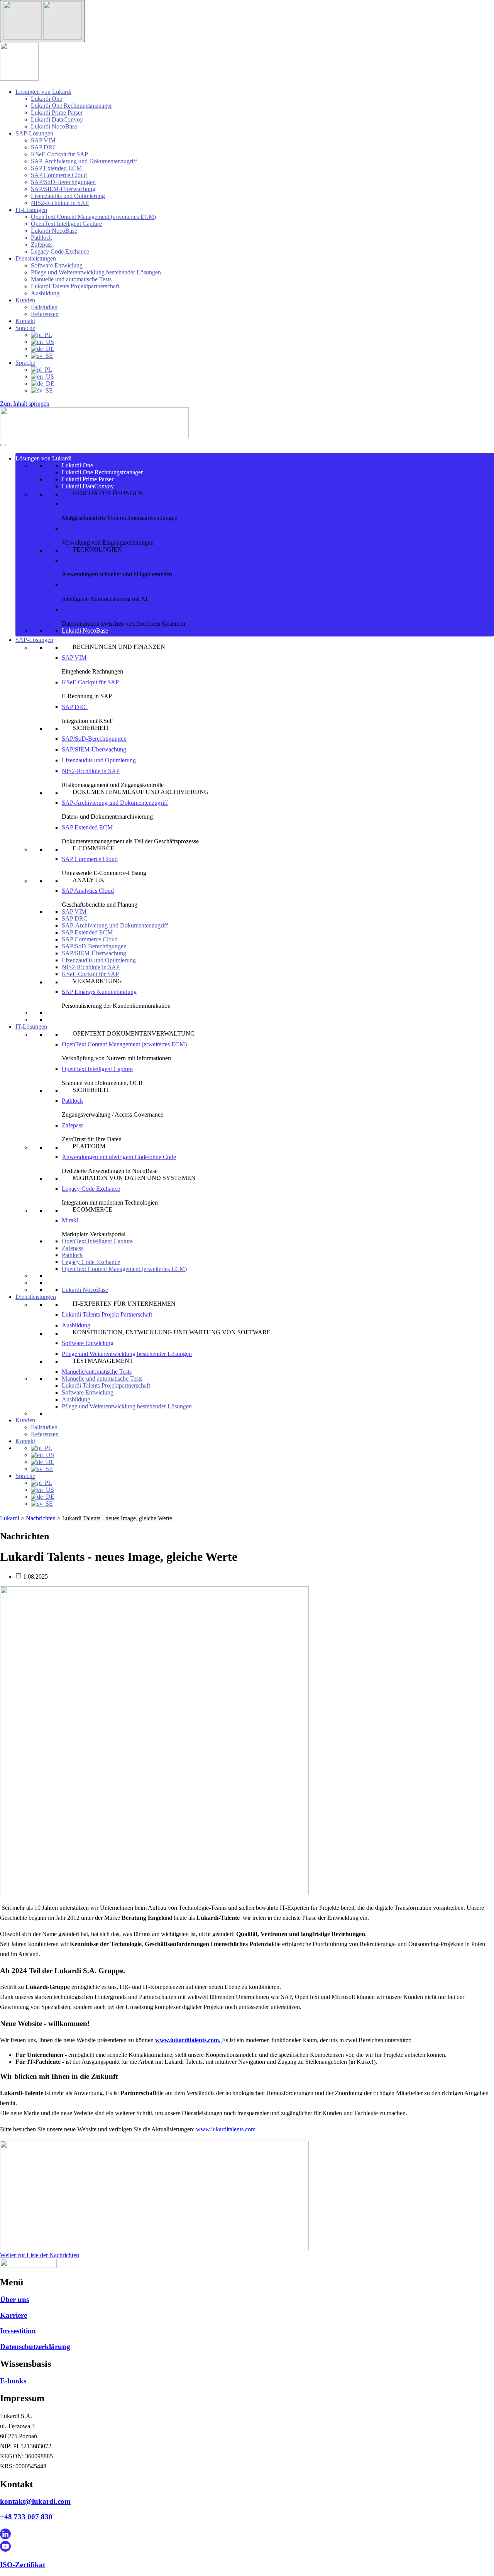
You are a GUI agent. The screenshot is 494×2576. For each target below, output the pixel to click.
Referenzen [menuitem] (45, 314)
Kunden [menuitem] (25, 300)
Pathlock (72, 1101)
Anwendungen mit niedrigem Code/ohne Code (119, 1157)
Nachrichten (41, 1518)
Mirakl (70, 1220)
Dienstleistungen (36, 1297)
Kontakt (25, 1441)
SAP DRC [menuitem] (44, 147)
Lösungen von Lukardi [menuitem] (43, 92)
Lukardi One (77, 465)
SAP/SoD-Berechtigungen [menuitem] (63, 182)
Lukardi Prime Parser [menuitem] (57, 113)
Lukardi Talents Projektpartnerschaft (106, 1385)
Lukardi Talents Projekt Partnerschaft (107, 1314)
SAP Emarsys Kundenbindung (99, 992)
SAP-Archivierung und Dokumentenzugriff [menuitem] (84, 161)
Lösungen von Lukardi (43, 458)
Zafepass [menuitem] (42, 245)
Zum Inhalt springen (25, 404)
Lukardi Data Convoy (89, 610)
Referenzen (45, 1434)
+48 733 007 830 (26, 2517)
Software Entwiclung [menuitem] (57, 265)
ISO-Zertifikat (23, 2565)
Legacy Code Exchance (91, 1189)
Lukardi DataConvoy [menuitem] (57, 119)
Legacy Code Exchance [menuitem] (60, 251)
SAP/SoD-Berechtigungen (94, 739)
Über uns (14, 2299)
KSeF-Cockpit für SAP (90, 682)
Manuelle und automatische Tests (102, 1379)
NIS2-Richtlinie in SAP (91, 771)
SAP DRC (75, 707)
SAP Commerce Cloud (90, 859)
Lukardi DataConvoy (88, 486)
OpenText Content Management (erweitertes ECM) (124, 1044)
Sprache (25, 1476)
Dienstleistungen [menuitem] (36, 258)
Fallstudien (44, 1427)
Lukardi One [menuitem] (47, 99)
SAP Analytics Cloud (88, 891)
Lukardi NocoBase (85, 560)
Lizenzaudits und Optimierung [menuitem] (68, 196)
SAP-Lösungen (34, 640)
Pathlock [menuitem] (41, 238)
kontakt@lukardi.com (35, 2501)
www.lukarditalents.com (226, 2129)
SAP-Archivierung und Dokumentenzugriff (115, 925)
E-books (13, 2381)
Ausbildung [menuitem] (45, 293)
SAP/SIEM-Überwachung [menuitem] (63, 189)
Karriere (14, 2315)
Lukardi (10, 1518)
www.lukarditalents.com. (189, 2040)
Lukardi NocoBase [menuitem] (54, 126)
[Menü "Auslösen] (42, 21)
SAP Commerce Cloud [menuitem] (59, 175)
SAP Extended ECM (87, 827)
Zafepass (73, 1125)
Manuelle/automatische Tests (97, 1372)
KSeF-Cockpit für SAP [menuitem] (59, 154)
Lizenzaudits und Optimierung (99, 760)
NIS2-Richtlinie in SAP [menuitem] (60, 203)
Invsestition (18, 2331)
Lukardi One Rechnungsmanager (102, 472)
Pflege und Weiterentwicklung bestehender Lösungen (127, 1354)
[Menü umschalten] (3, 445)
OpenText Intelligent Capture (97, 1069)
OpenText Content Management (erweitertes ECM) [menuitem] (93, 217)
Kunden (25, 1420)
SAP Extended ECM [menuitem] (56, 168)
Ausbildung (76, 1325)
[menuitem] (41, 335)
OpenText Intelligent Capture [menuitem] (66, 224)
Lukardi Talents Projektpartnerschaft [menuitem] (75, 286)
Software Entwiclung (88, 1343)
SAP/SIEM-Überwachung (94, 749)
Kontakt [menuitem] (25, 321)
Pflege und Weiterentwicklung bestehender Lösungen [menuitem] (96, 272)
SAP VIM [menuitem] (43, 140)
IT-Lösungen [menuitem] (31, 210)
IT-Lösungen (31, 1027)
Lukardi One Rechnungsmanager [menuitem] (71, 106)
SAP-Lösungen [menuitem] (34, 133)
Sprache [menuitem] (25, 328)
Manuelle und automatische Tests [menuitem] (71, 279)
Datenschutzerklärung (35, 2347)
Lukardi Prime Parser (88, 479)
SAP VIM (74, 658)
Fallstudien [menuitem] (44, 307)
